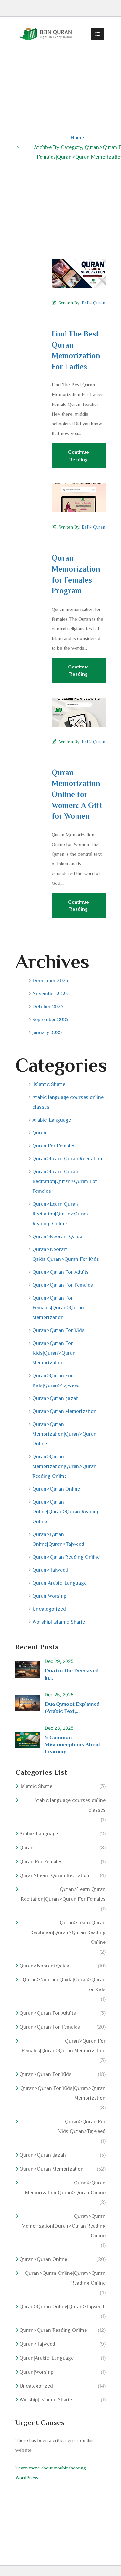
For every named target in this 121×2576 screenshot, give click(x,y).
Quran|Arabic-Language (59, 1583)
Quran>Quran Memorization (64, 1411)
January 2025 (47, 1032)
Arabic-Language (52, 1120)
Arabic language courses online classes (68, 1102)
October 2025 (48, 1007)
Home (77, 137)
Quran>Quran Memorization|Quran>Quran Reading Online (64, 1466)
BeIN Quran (93, 303)
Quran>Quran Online (56, 1489)
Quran (39, 1133)
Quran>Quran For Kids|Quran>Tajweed (56, 1381)
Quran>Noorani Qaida (57, 1237)
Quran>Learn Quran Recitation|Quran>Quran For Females (65, 1181)
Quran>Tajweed (50, 1570)
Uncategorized (49, 1609)
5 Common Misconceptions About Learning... (73, 1744)
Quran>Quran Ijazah (55, 1398)
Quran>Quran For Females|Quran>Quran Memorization (58, 1308)
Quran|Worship (49, 1596)
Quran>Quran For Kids (58, 1330)
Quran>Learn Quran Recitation (67, 1159)
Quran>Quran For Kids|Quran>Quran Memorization (54, 1353)
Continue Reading (79, 456)
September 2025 (50, 1020)
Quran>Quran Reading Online (66, 1557)
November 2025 (50, 994)
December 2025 (50, 981)
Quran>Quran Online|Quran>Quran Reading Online (66, 1512)
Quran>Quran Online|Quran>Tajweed (58, 1539)
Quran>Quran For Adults (60, 1272)
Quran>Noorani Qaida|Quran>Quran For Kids (66, 1254)
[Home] (46, 34)
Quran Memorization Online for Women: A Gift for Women (77, 794)
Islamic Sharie (49, 1084)
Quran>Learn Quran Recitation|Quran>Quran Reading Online (60, 1214)
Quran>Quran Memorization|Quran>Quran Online (64, 1434)
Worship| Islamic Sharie (59, 1622)
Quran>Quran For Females (63, 1285)
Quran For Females (54, 1146)
